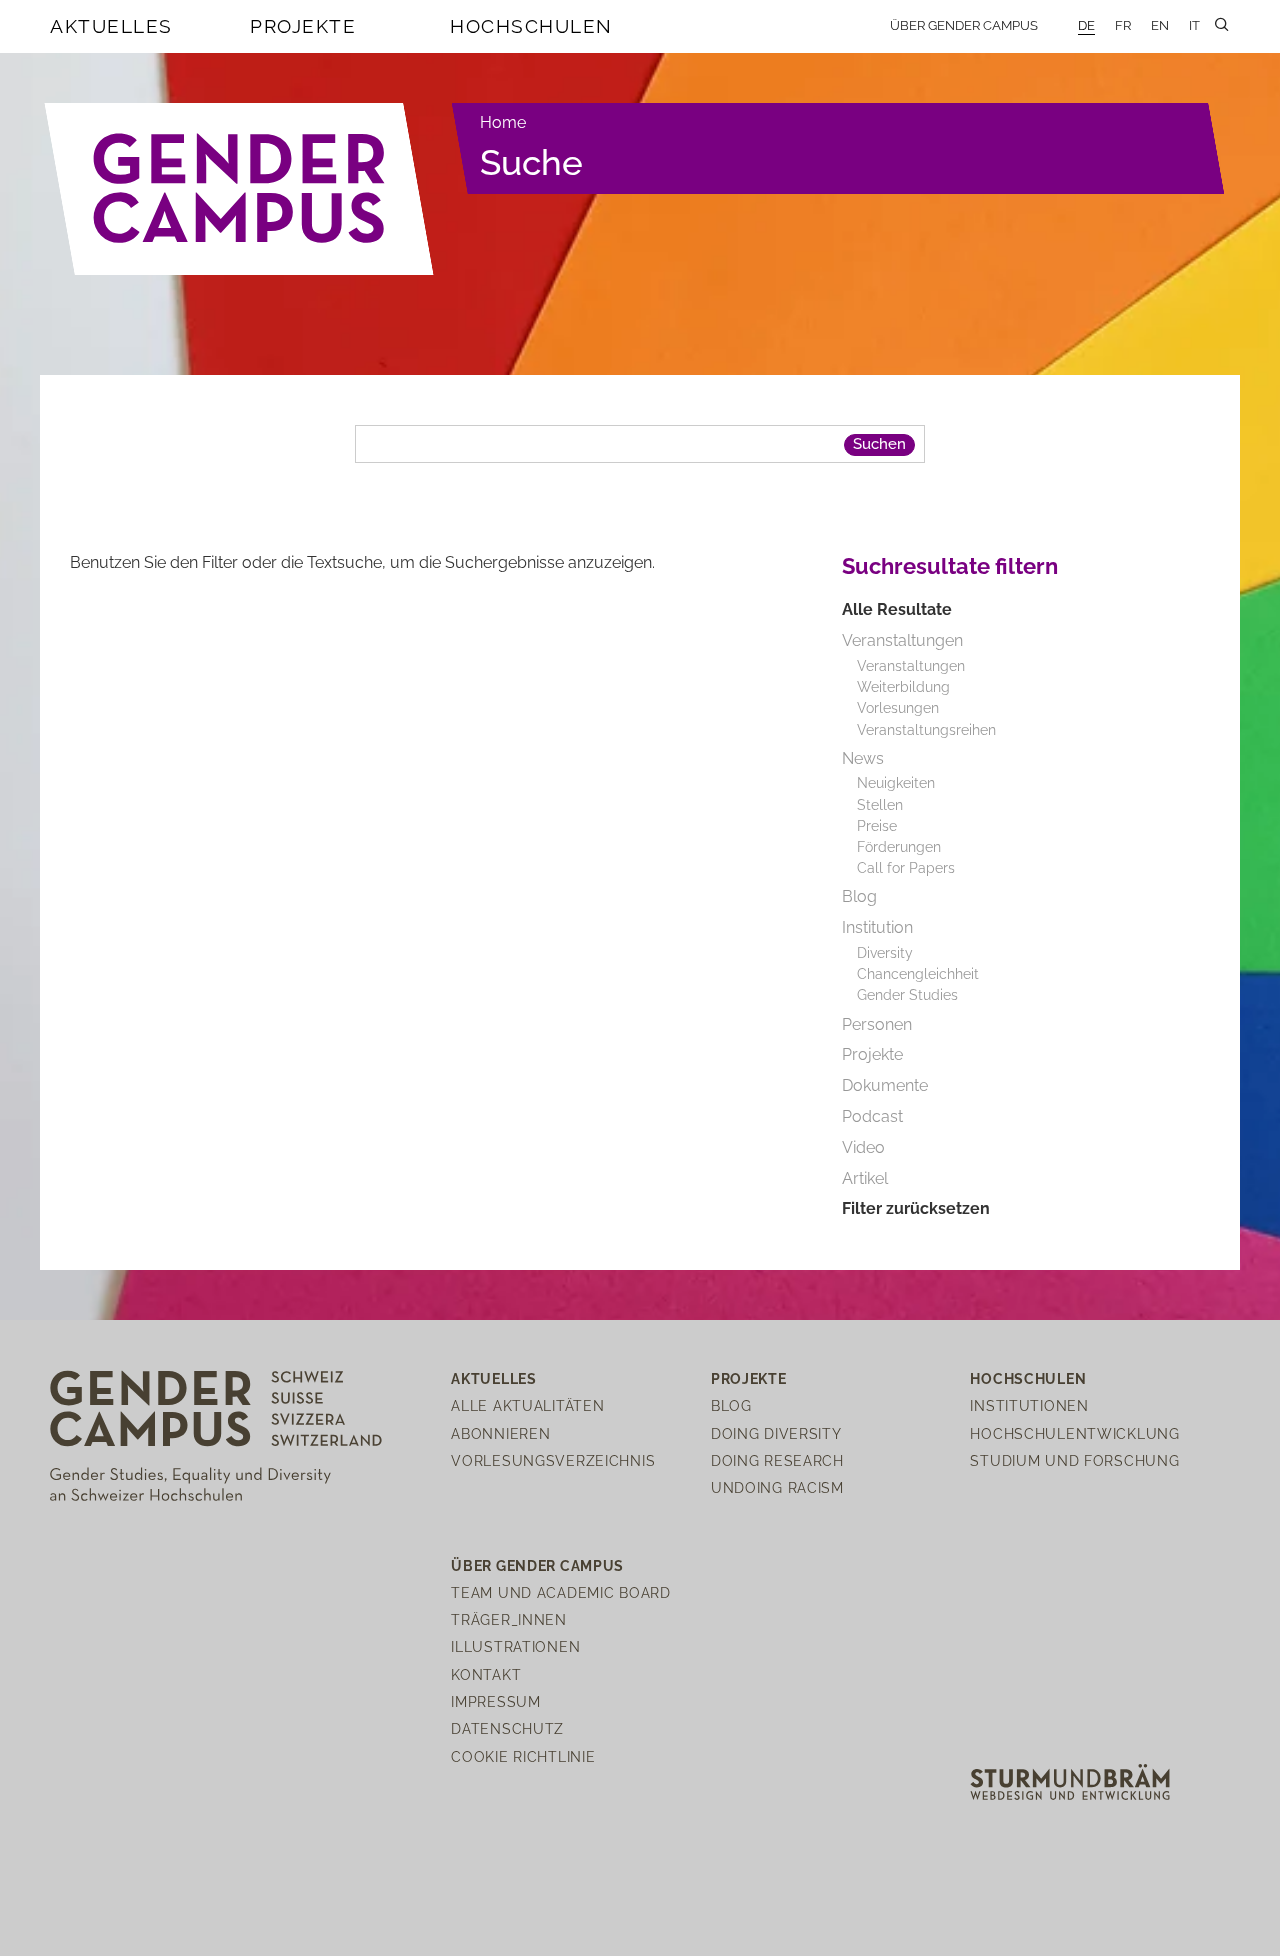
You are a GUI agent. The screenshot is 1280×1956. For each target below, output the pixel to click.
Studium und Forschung (1074, 1460)
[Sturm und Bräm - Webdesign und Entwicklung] (1070, 1780)
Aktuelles (111, 26)
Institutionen (1029, 1405)
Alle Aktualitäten (527, 1405)
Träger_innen (509, 1619)
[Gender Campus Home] (240, 189)
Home (503, 122)
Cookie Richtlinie (523, 1756)
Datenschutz (507, 1728)
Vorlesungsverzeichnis (553, 1460)
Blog (731, 1405)
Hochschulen (531, 26)
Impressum (495, 1701)
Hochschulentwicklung (1074, 1433)
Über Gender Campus (964, 25)
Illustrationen (515, 1646)
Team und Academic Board (561, 1592)
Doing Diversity (776, 1433)
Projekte (303, 26)
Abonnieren (500, 1433)
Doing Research (777, 1460)
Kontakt (486, 1674)
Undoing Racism (777, 1487)
